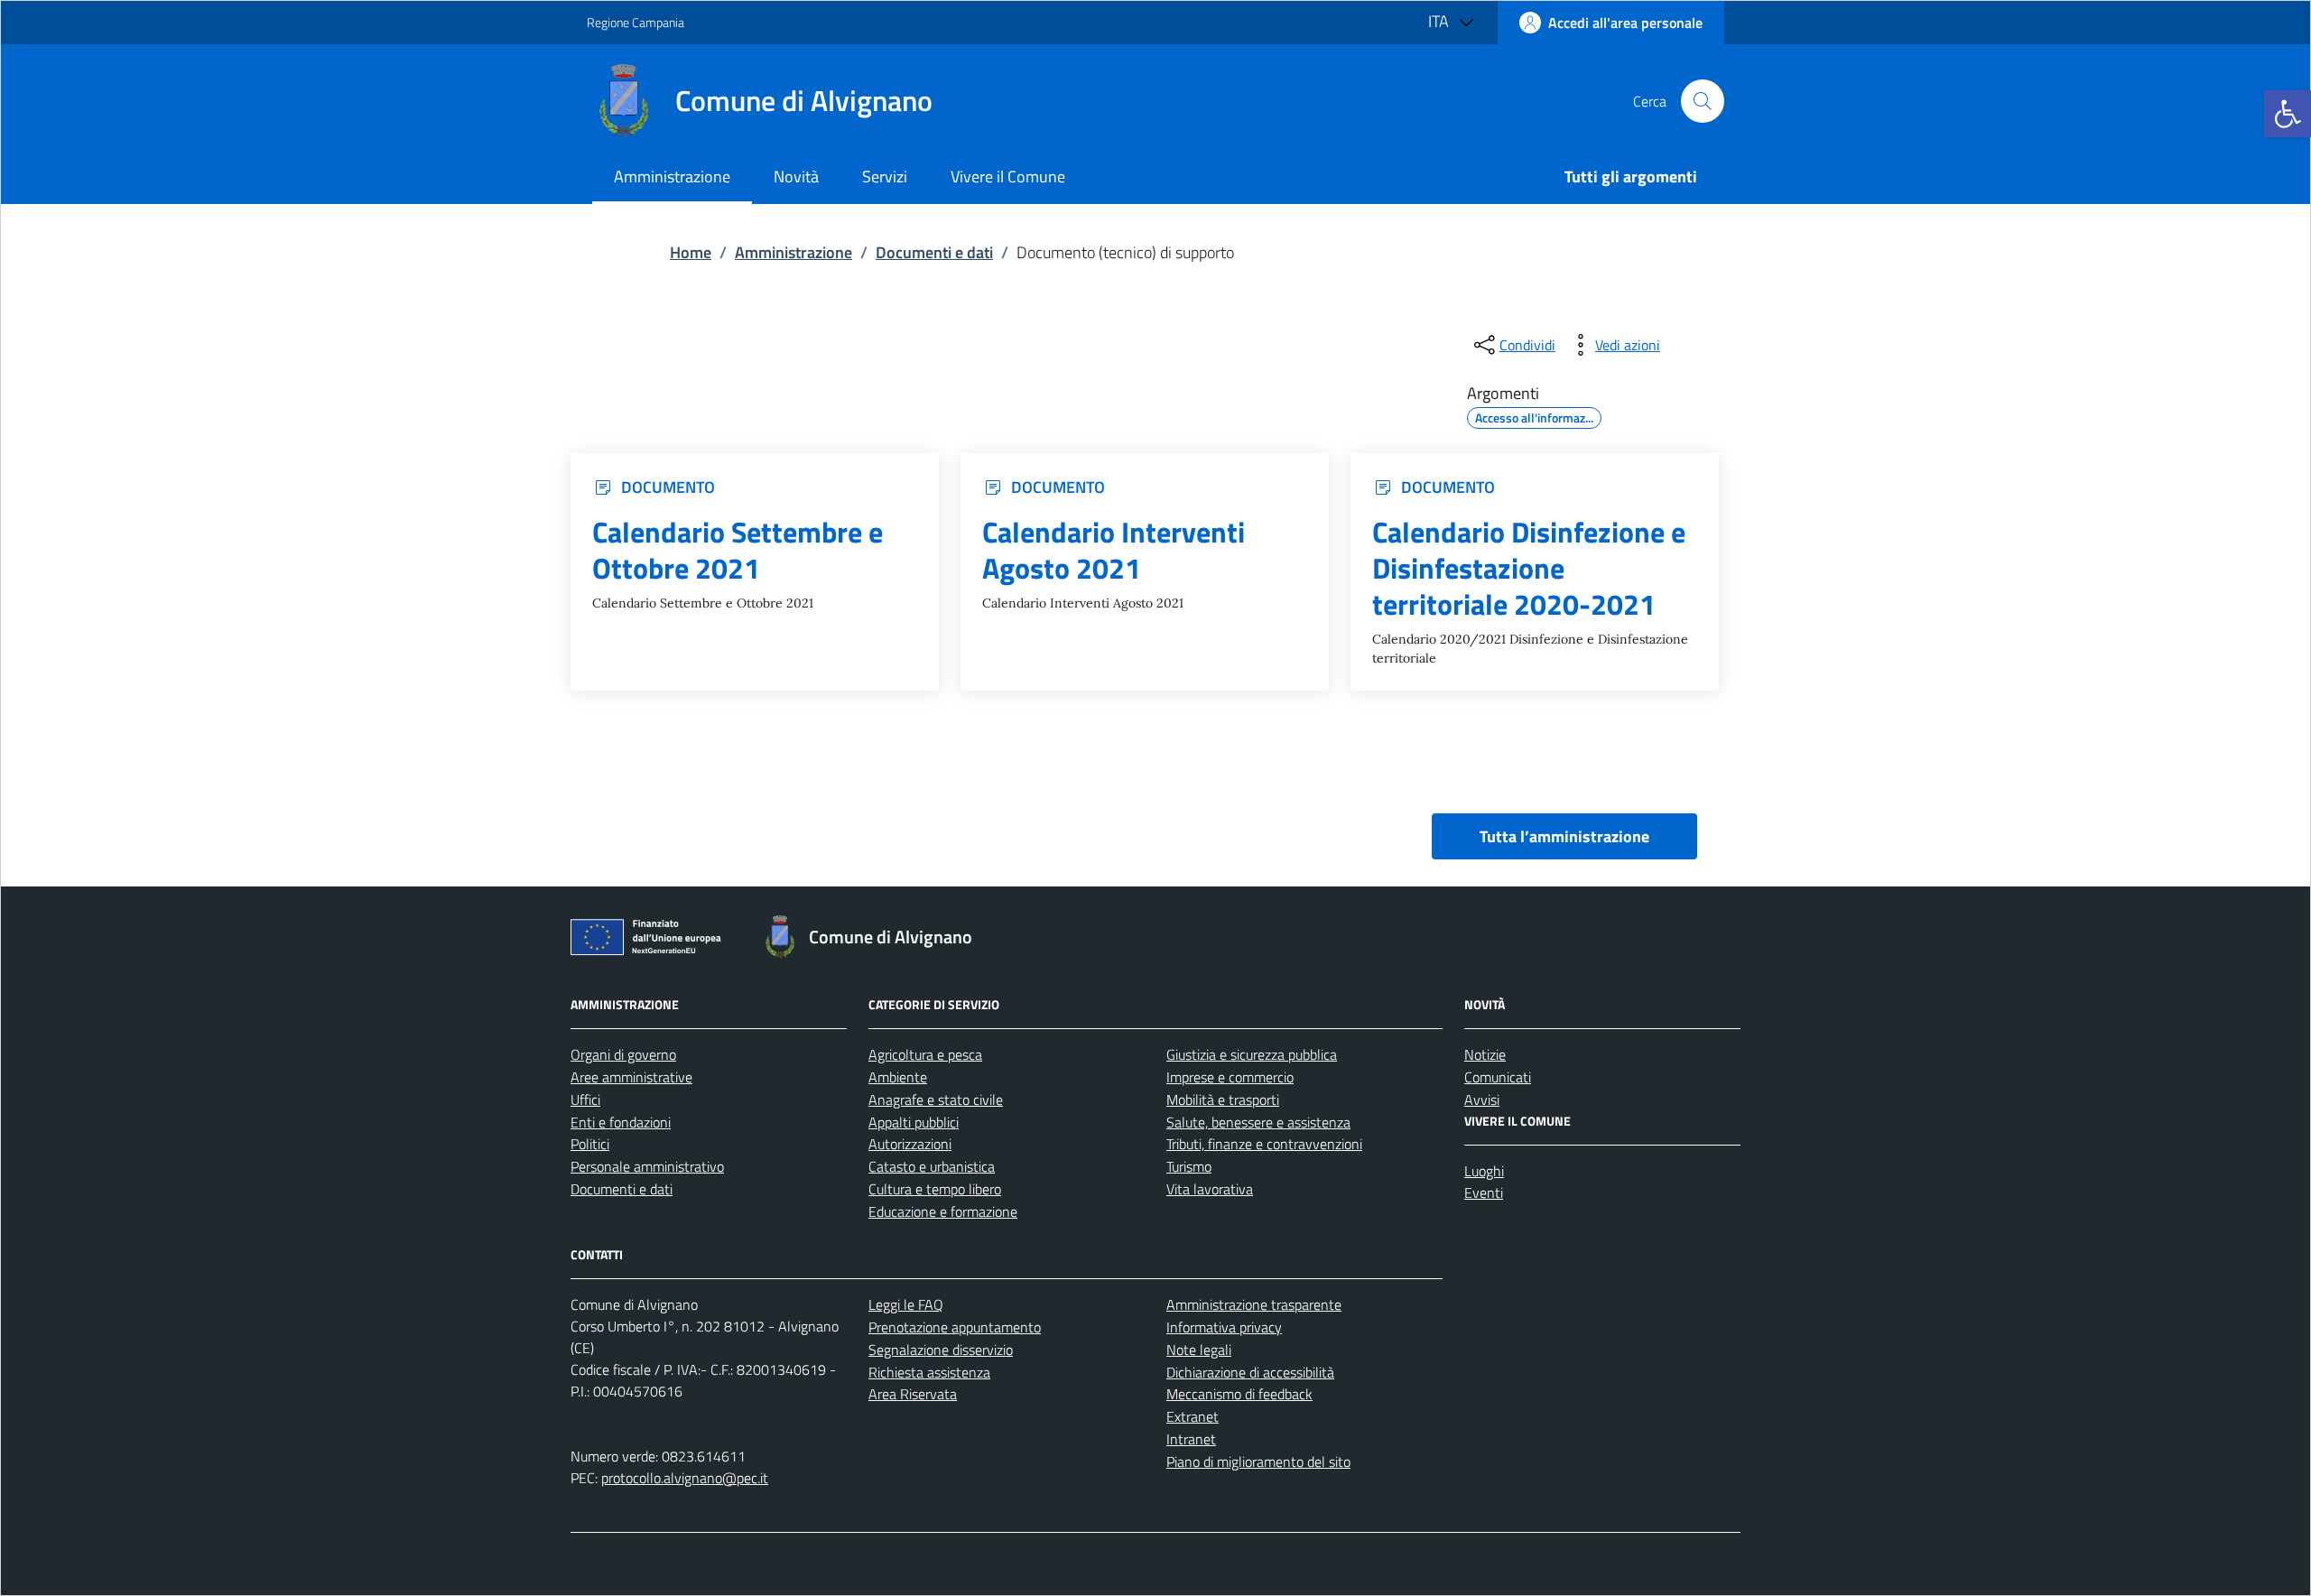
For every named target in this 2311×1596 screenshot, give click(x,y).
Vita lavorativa (1210, 1189)
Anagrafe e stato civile (936, 1100)
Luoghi (1484, 1171)
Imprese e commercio (1230, 1077)
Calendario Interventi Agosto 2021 (1114, 551)
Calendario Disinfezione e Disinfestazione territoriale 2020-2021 (1529, 569)
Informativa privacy (1224, 1327)
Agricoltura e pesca (925, 1054)
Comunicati (1498, 1077)
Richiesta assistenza (929, 1372)
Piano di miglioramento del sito (1258, 1461)
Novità (796, 176)
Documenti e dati (622, 1189)
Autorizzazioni (910, 1144)
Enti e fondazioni (621, 1122)
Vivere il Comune (1008, 176)
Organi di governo (623, 1054)
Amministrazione (672, 176)
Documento (668, 487)
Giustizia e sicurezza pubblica (1252, 1054)
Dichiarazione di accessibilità (1250, 1372)
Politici (590, 1144)
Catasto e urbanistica (932, 1166)
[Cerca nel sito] (1703, 101)
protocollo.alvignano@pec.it (685, 1478)
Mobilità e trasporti (1223, 1100)
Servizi (885, 176)
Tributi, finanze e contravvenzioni (1264, 1144)
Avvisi (1482, 1100)
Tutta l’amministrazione (1564, 836)
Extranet (1193, 1416)
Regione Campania (636, 22)
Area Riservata (913, 1394)
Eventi (1484, 1192)
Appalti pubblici (914, 1122)
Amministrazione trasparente (1254, 1304)
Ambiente (898, 1077)
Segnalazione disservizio (941, 1350)
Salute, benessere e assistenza (1258, 1122)
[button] (2288, 114)
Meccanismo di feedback (1239, 1394)
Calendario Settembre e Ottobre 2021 (738, 551)
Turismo (1189, 1166)
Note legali (1199, 1350)
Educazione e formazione (943, 1211)
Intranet (1191, 1439)
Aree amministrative (631, 1077)
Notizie (1485, 1054)
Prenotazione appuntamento (955, 1327)
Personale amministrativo (647, 1166)
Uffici (585, 1100)
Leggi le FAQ (906, 1304)
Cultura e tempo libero (935, 1189)
